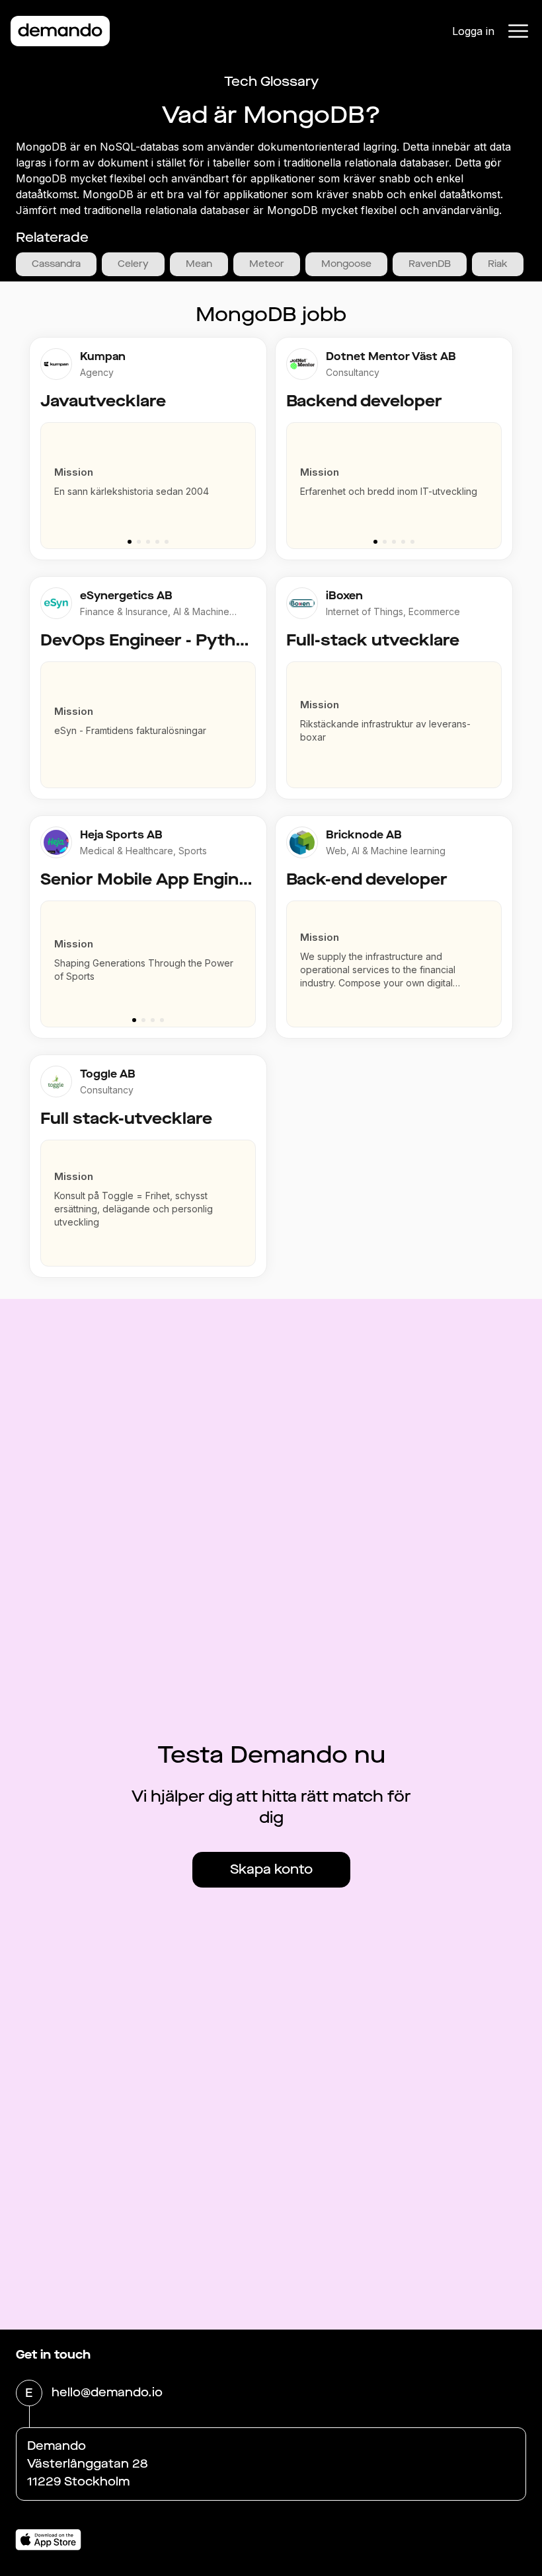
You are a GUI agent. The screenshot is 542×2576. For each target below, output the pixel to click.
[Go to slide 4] (157, 542)
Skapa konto (271, 1869)
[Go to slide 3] (148, 542)
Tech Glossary (271, 82)
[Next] (251, 479)
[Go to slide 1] (130, 542)
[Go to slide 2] (139, 542)
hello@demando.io (107, 2392)
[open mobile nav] (518, 31)
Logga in (473, 31)
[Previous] (45, 479)
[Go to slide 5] (167, 542)
